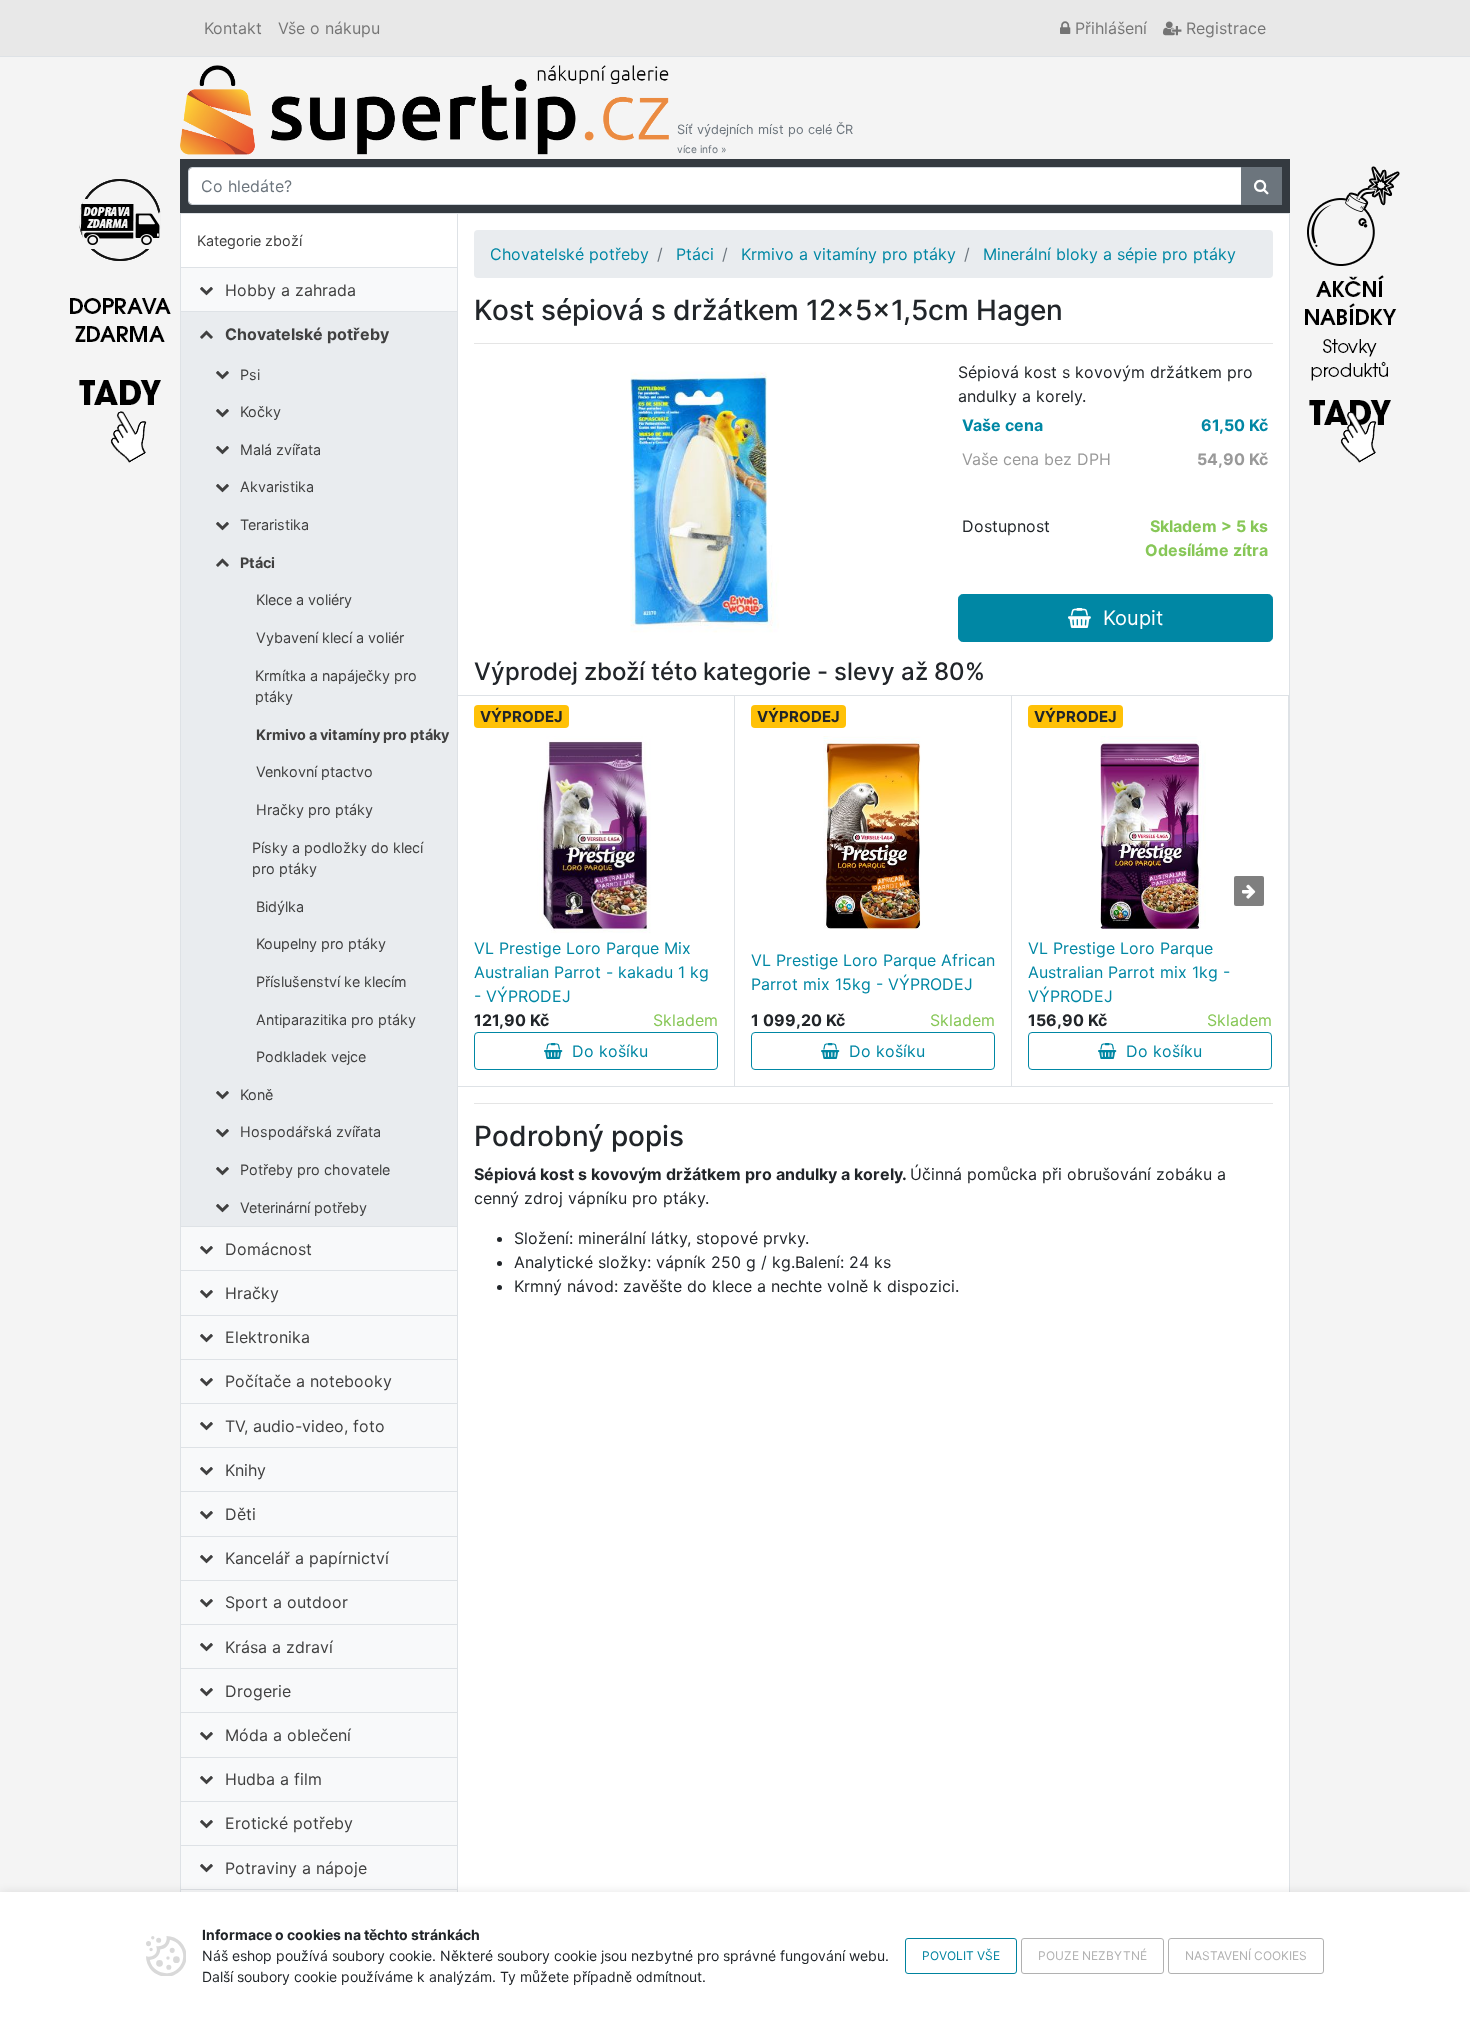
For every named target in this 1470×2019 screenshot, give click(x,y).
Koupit (1127, 618)
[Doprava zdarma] (120, 309)
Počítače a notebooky (308, 1381)
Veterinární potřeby (303, 1207)
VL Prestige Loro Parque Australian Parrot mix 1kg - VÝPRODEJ (1129, 972)
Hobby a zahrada (290, 290)
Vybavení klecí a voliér (330, 637)
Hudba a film (273, 1779)
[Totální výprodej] (1350, 309)
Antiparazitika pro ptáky (336, 1019)
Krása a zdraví (279, 1647)
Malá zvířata (280, 449)
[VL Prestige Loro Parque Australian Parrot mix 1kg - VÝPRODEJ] (1150, 836)
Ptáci (257, 562)
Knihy (245, 1470)
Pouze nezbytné (1092, 1955)
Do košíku (605, 1051)
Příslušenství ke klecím (331, 981)
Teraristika (274, 524)
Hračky (252, 1293)
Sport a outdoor (286, 1602)
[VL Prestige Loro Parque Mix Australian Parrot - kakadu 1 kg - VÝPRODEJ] (595, 836)
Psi (250, 374)
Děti (240, 1514)
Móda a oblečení (288, 1735)
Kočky (260, 411)
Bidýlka (280, 906)
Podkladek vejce (311, 1056)
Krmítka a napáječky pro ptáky (336, 686)
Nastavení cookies (1246, 1955)
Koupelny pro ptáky (321, 943)
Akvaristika (277, 486)
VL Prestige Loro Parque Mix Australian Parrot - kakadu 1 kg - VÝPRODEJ (591, 972)
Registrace (1223, 28)
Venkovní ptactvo (314, 771)
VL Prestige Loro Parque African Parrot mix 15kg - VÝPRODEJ (873, 972)
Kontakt (233, 28)
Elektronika (267, 1337)
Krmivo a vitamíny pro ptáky (352, 734)
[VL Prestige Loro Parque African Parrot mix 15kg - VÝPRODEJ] (873, 836)
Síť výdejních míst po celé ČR (765, 138)
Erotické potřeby (289, 1823)
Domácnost (268, 1249)
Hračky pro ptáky (314, 809)
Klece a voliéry (304, 599)
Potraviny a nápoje (296, 1868)
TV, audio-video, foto (305, 1426)
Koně (256, 1094)
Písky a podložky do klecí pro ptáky (337, 858)
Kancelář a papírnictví (307, 1558)
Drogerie (258, 1691)
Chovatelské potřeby (307, 334)
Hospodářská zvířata (310, 1131)
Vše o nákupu (329, 28)
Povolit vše (961, 1955)
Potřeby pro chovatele (315, 1169)
